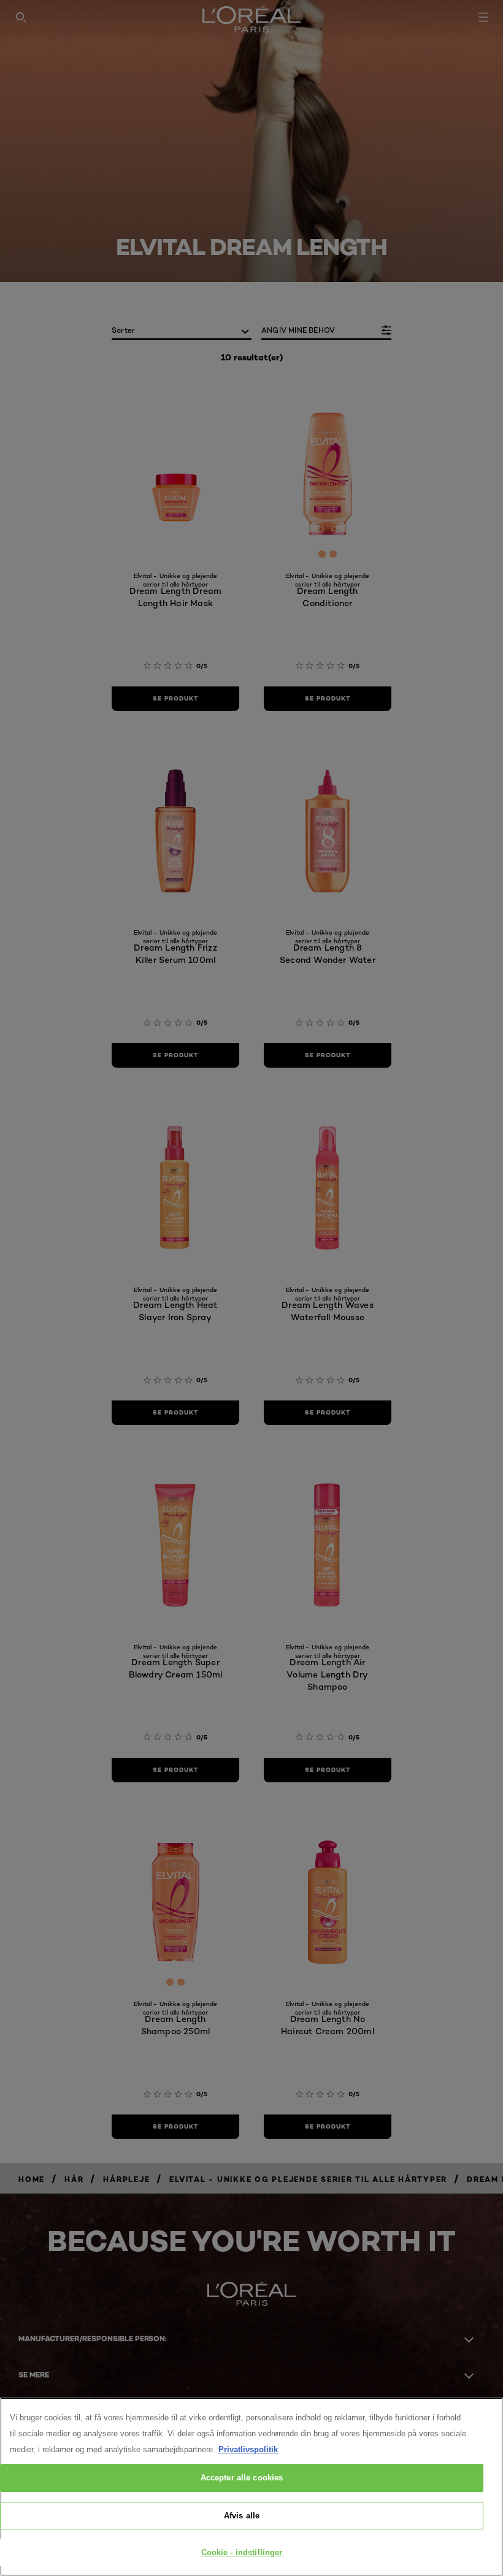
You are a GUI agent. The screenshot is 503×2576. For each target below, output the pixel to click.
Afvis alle (242, 2516)
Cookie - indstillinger (242, 2552)
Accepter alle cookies (242, 2478)
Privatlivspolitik (248, 2449)
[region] (251, 2487)
